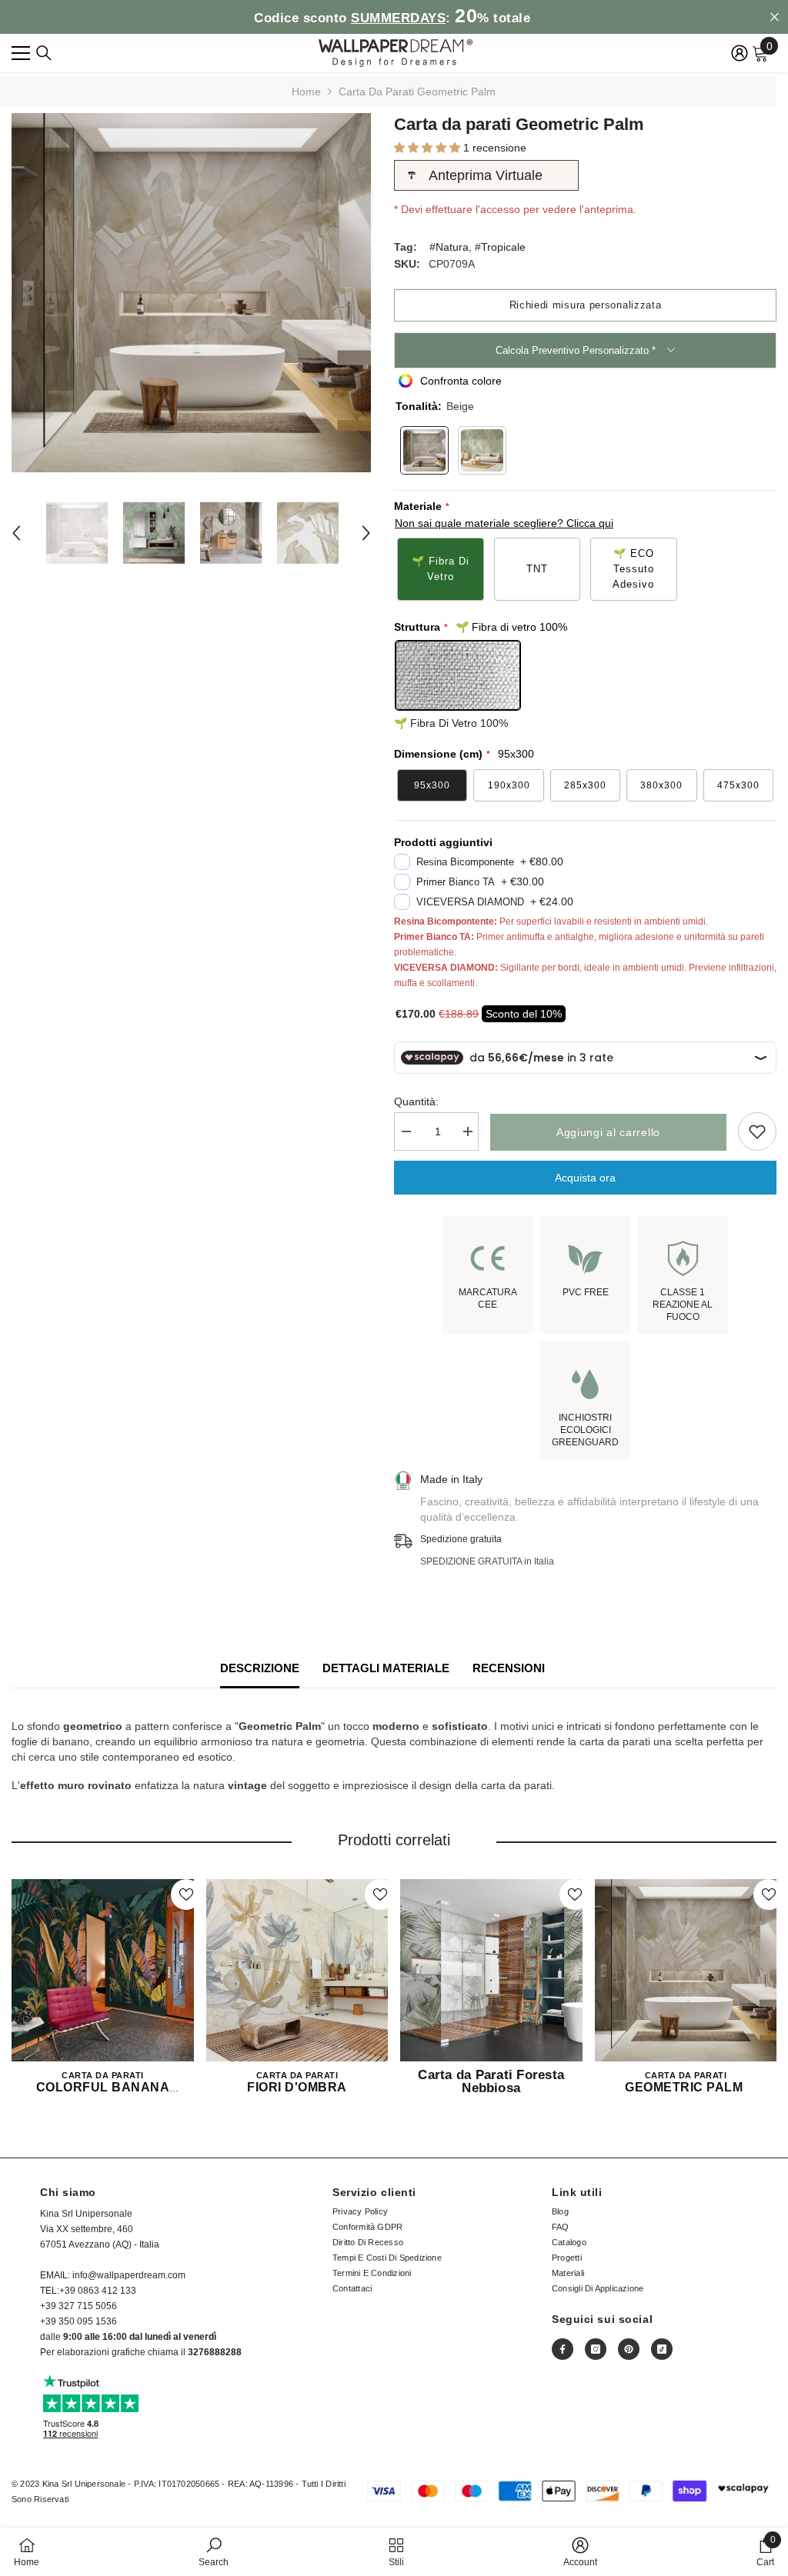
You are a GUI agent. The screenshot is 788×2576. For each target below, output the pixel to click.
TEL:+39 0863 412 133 (88, 2291)
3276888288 (215, 2352)
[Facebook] (563, 2349)
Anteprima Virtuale (486, 175)
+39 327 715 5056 (78, 2306)
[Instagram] (596, 2349)
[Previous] (16, 533)
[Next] (366, 533)
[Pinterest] (629, 2349)
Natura (452, 247)
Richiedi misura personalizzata (586, 305)
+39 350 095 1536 (78, 2321)
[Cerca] (44, 53)
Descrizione (260, 1668)
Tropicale (503, 247)
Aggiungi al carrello (608, 1132)
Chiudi (775, 17)
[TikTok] (662, 2349)
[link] (214, 2552)
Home (306, 92)
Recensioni (509, 1668)
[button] (429, 148)
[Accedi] (740, 53)
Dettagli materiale (386, 1668)
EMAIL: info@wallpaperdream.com (113, 2275)
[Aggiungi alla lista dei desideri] (757, 1131)
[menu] (21, 53)
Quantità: (416, 1101)
